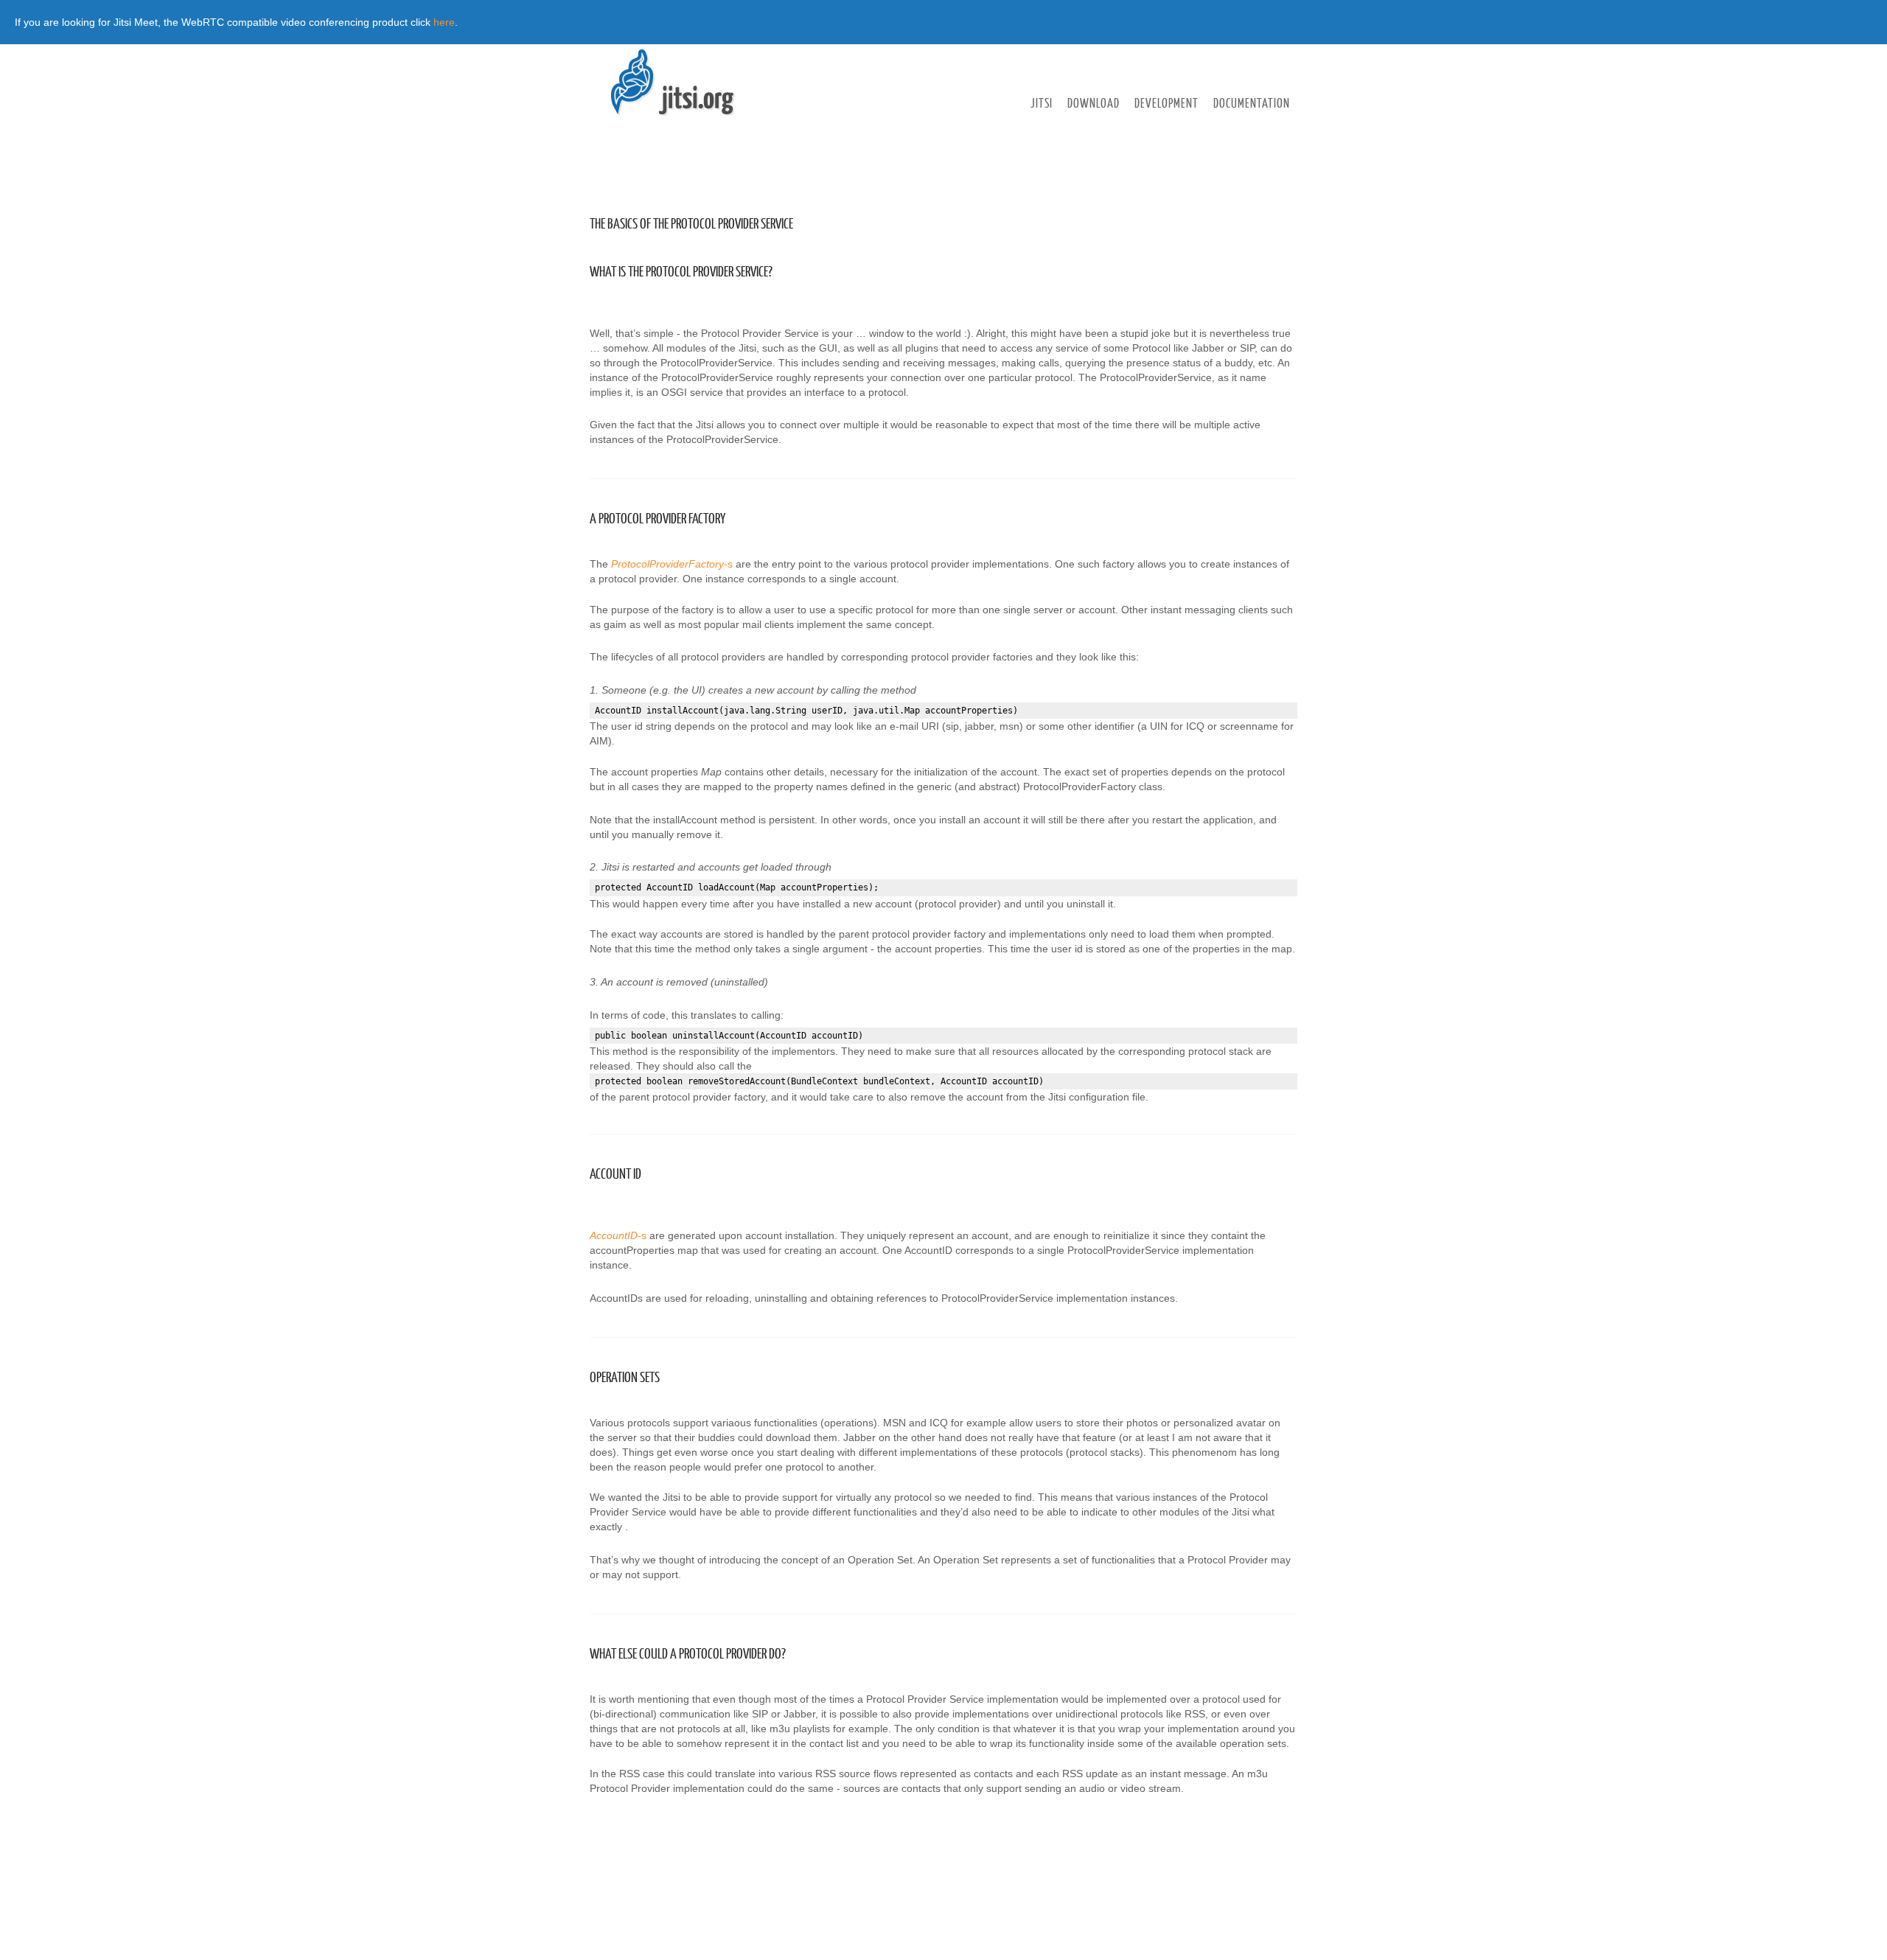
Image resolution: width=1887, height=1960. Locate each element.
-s (672, 564)
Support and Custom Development (1096, 130)
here (444, 22)
